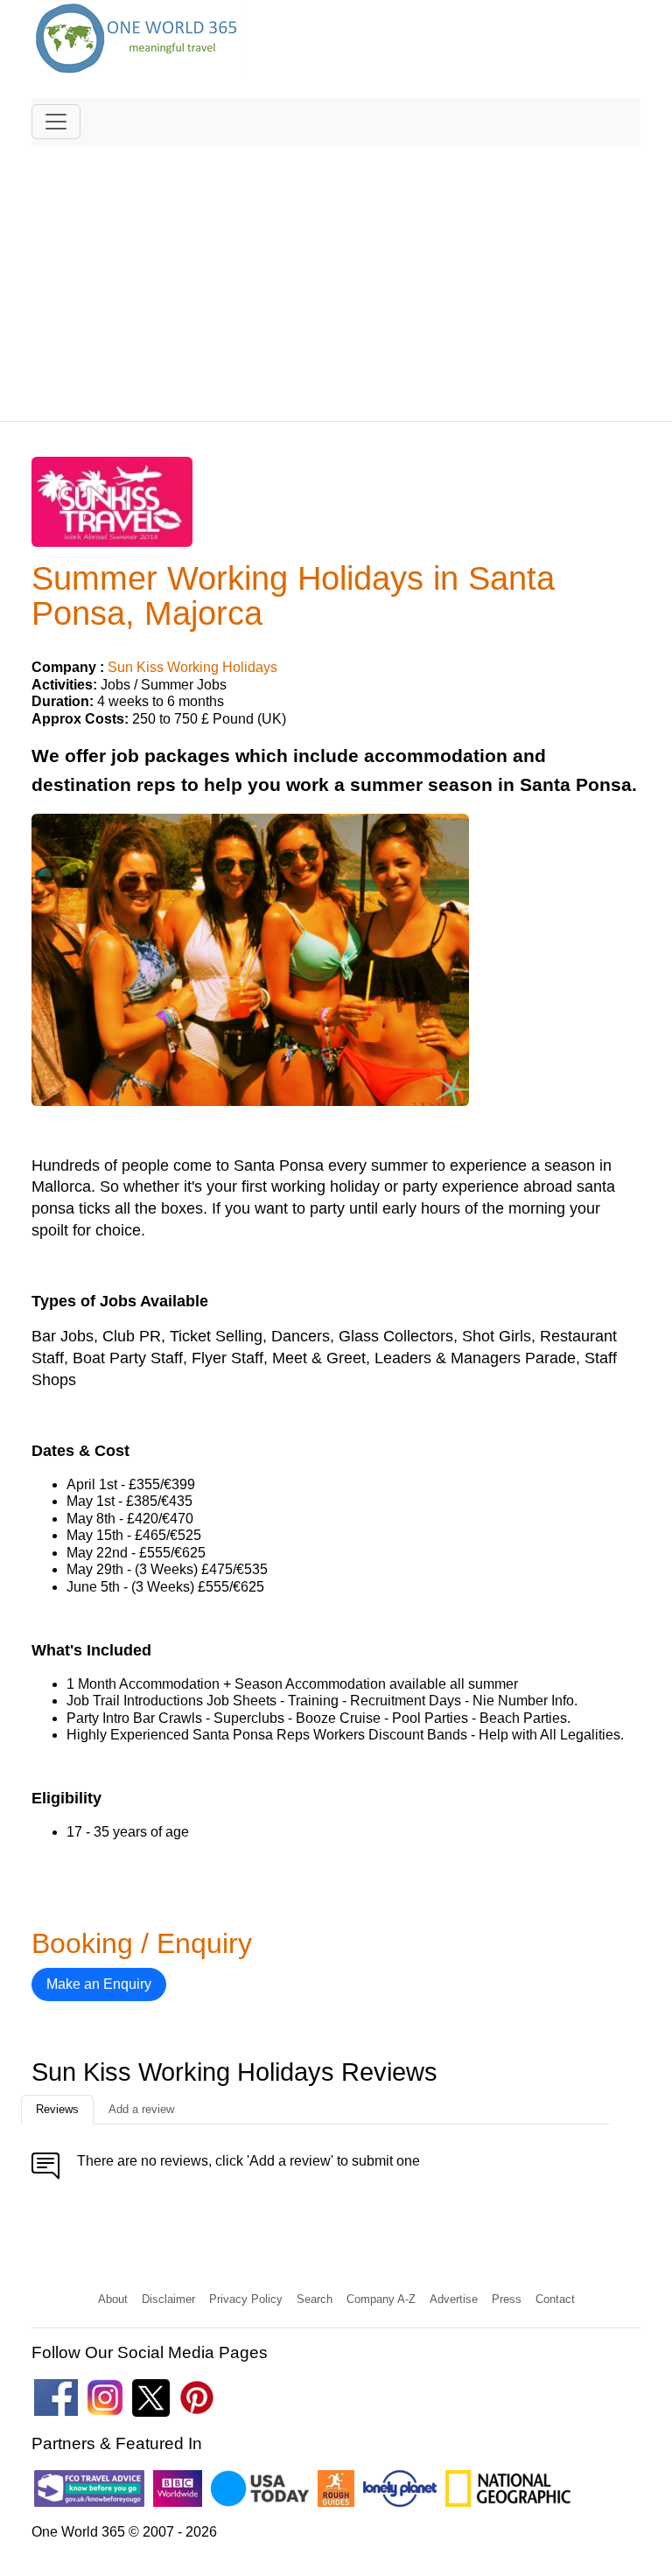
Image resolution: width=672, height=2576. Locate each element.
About (113, 2299)
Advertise (454, 2299)
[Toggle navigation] (56, 122)
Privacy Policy (246, 2299)
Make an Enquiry (99, 1984)
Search (315, 2299)
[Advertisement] (336, 276)
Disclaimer (168, 2299)
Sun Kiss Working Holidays (192, 667)
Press (507, 2299)
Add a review (141, 2109)
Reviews (57, 2109)
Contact (555, 2299)
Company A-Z (381, 2299)
